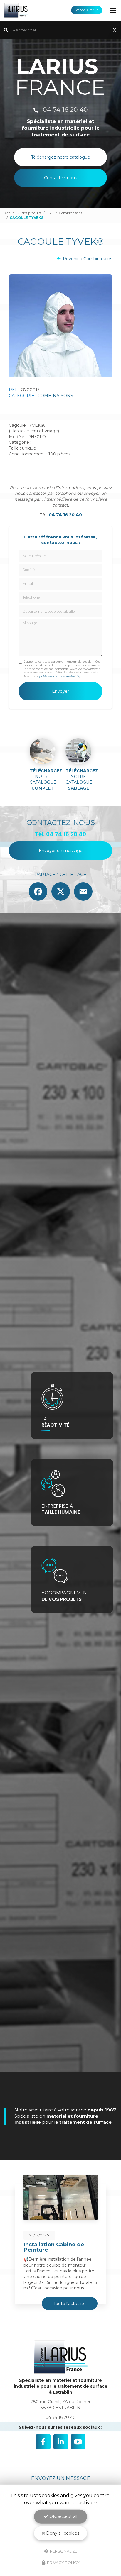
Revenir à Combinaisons (88, 259)
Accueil (10, 213)
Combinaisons (71, 213)
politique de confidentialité (59, 676)
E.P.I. (50, 213)
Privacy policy (63, 2563)
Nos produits (31, 213)
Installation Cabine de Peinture (54, 2247)
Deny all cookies (62, 2533)
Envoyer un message (61, 851)
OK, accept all (63, 2516)
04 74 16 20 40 (64, 110)
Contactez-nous (60, 178)
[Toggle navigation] (113, 10)
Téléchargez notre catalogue (61, 157)
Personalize (63, 2551)
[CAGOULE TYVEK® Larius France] (60, 326)
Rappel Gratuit (87, 10)
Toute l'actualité (70, 2304)
